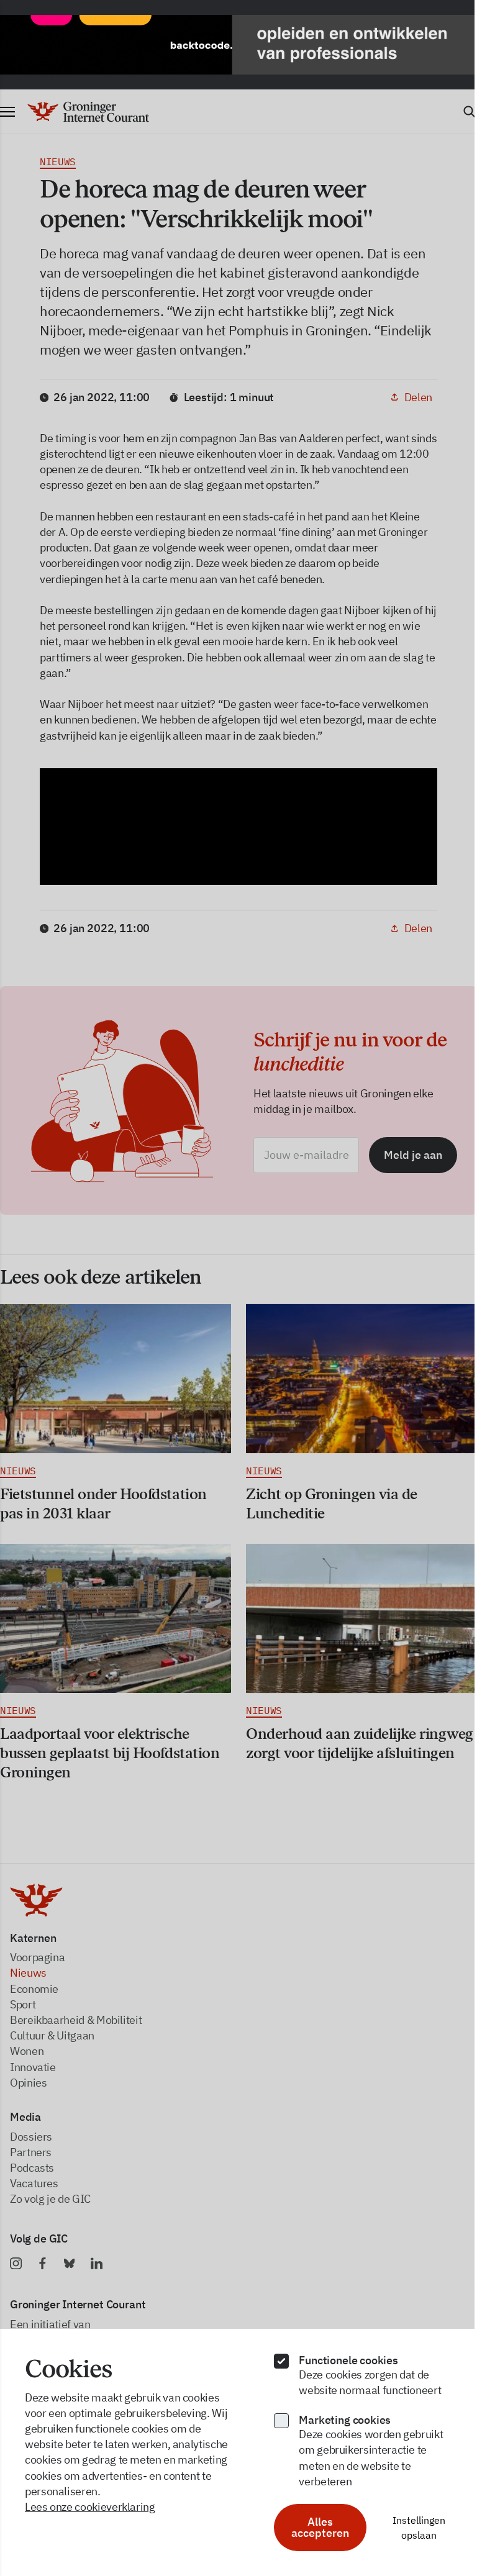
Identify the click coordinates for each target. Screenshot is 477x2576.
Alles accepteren (314, 2527)
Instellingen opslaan (411, 2528)
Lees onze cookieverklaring (90, 2507)
